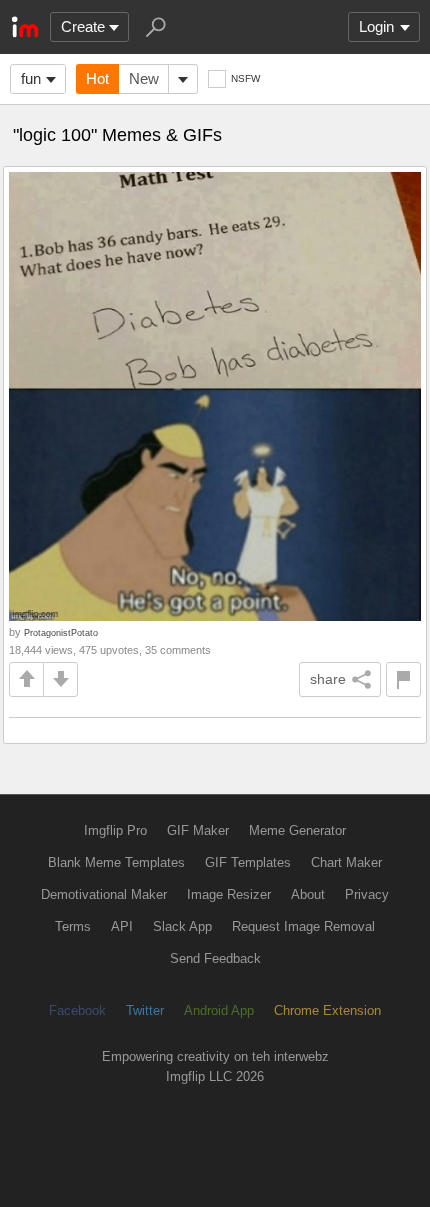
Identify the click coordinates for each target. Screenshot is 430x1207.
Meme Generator (297, 830)
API (122, 926)
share (328, 679)
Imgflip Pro (115, 830)
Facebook (77, 1010)
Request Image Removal (303, 926)
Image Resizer (229, 894)
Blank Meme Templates (116, 862)
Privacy (367, 894)
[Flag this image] (403, 679)
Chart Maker (346, 862)
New (144, 78)
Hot (97, 78)
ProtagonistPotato (61, 632)
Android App (219, 1010)
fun (31, 78)
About (308, 894)
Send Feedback (215, 958)
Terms (73, 926)
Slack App (182, 926)
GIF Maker (198, 830)
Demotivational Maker (104, 894)
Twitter (145, 1010)
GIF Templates (248, 862)
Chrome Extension (327, 1010)
